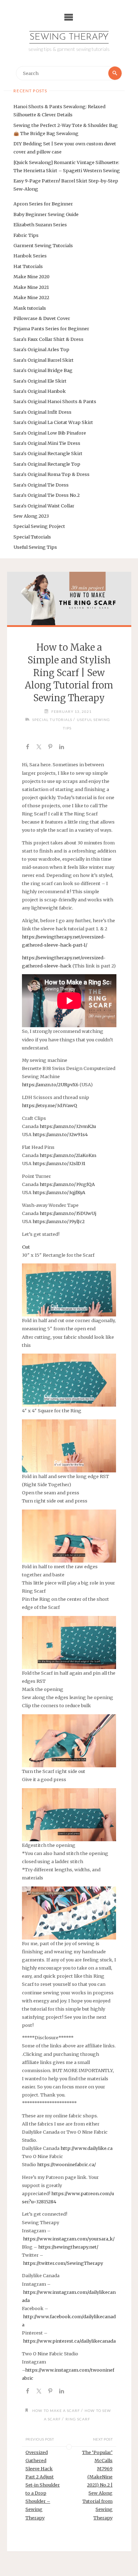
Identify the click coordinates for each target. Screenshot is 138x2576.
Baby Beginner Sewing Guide (46, 214)
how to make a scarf (56, 2411)
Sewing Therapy (69, 37)
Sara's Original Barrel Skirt (44, 360)
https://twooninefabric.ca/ (67, 2164)
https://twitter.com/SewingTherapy (63, 2263)
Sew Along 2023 (31, 516)
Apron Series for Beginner (43, 204)
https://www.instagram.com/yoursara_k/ (69, 2239)
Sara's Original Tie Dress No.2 (47, 495)
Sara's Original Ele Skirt (40, 381)
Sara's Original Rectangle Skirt (48, 453)
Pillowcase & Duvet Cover (42, 318)
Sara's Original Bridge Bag (43, 370)
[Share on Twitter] (39, 748)
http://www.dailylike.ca (87, 2148)
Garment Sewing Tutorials (43, 245)
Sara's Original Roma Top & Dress (51, 474)
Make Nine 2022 (31, 297)
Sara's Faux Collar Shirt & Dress (48, 339)
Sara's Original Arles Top (41, 349)
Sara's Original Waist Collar (44, 506)
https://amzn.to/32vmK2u (68, 1126)
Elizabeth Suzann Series (40, 225)
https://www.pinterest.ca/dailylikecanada (69, 2341)
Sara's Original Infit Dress (42, 412)
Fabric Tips (26, 235)
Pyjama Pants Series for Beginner (51, 328)
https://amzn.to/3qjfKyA (59, 1192)
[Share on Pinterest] (50, 748)
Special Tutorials (32, 537)
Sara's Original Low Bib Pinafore (50, 433)
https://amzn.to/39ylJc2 (59, 1221)
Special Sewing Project (39, 526)
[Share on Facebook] (28, 748)
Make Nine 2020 (31, 277)
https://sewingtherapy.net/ (68, 2247)
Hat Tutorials (28, 266)
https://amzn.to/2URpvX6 (50, 1085)
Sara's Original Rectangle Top (47, 464)
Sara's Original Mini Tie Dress (47, 443)
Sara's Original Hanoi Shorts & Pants (55, 401)
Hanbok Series (30, 256)
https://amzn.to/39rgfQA (67, 1184)
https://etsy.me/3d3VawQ (50, 1105)
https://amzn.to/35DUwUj (68, 1213)
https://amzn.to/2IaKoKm (68, 1155)
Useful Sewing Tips (35, 547)
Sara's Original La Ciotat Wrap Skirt (53, 422)
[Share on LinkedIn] (62, 748)
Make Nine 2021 (31, 287)
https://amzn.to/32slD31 (59, 1163)
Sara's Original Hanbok (40, 391)
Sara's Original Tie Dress (41, 485)
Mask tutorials (30, 308)
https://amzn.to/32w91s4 (60, 1134)
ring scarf (78, 2419)
